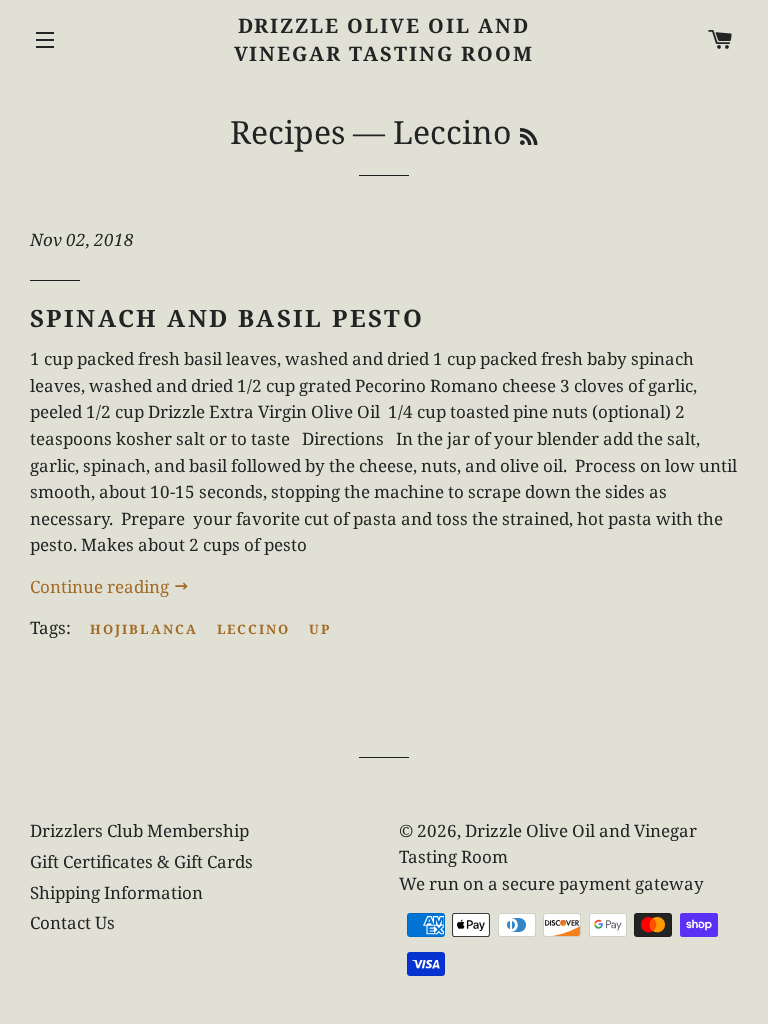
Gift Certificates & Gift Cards (141, 861)
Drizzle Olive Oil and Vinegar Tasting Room (384, 39)
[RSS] (528, 136)
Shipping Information (116, 892)
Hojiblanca (144, 629)
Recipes (287, 131)
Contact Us (72, 922)
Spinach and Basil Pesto (227, 317)
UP (320, 629)
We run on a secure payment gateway (551, 883)
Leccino (254, 629)
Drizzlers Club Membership (139, 830)
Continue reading (101, 586)
